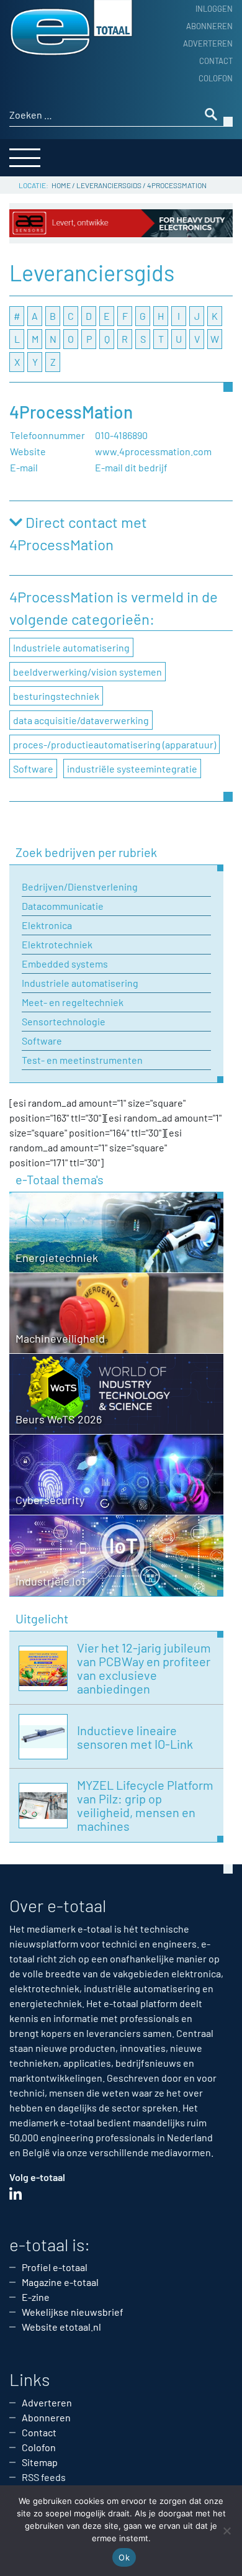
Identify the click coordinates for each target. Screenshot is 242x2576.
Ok (124, 2557)
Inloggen (214, 9)
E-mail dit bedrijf (131, 467)
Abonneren (209, 26)
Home (61, 185)
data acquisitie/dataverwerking (81, 720)
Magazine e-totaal (60, 2282)
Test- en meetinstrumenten (82, 1060)
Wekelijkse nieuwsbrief (73, 2312)
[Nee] (226, 2531)
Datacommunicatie (63, 906)
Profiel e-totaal (55, 2267)
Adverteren (208, 43)
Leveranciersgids (109, 185)
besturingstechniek (56, 696)
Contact (216, 61)
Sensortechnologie (64, 1021)
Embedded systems (65, 964)
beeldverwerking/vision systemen (87, 672)
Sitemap (40, 2462)
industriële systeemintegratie (132, 769)
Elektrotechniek (57, 944)
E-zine (36, 2297)
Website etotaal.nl (61, 2327)
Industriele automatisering (71, 647)
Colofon (216, 78)
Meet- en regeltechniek (73, 1002)
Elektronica (47, 925)
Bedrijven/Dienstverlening (80, 887)
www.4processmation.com (153, 451)
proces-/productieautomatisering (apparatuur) (114, 744)
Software (33, 769)
